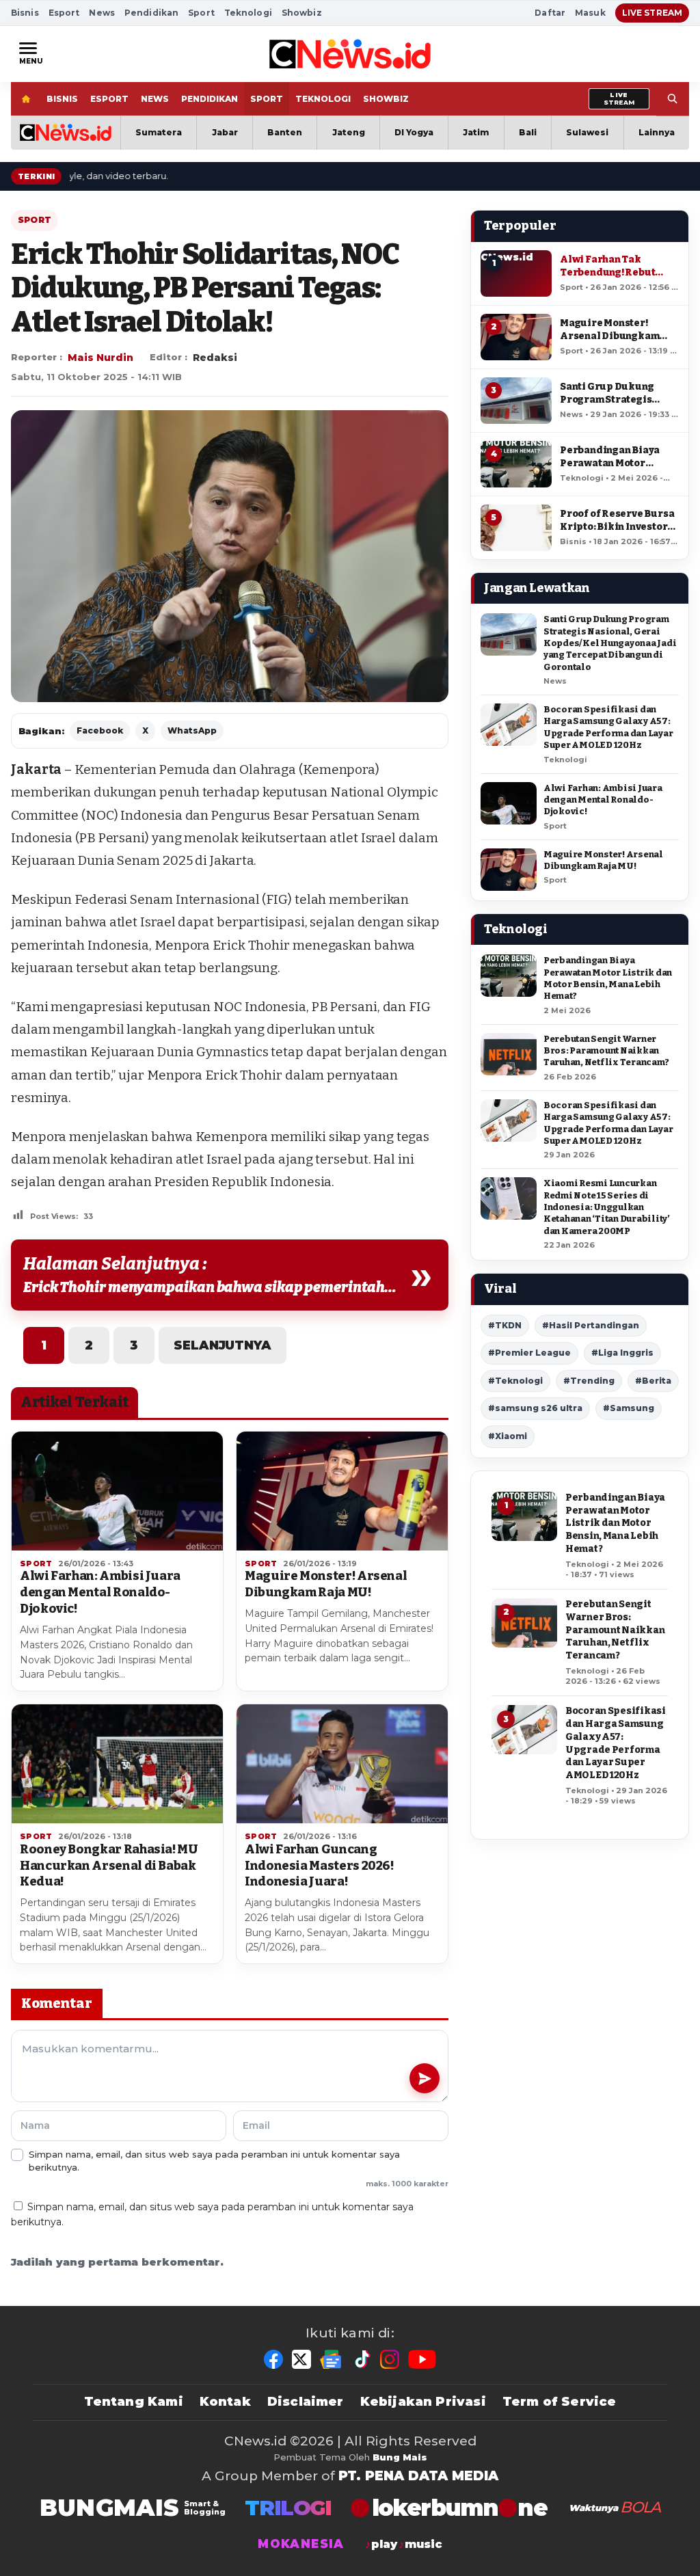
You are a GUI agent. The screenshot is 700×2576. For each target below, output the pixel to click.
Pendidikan (151, 13)
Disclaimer (306, 2402)
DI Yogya (414, 132)
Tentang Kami (134, 2402)
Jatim (476, 132)
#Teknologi (515, 1381)
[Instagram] (390, 2359)
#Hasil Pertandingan (591, 1325)
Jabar (225, 132)
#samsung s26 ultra (535, 1408)
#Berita (653, 1381)
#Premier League (529, 1353)
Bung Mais (400, 2457)
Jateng (349, 132)
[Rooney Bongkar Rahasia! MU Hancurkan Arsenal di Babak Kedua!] (117, 1764)
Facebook (100, 730)
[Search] (673, 99)
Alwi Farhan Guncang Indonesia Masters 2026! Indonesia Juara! (319, 1866)
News (102, 13)
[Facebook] (273, 2359)
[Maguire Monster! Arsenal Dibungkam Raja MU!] (342, 1491)
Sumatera (159, 132)
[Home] (26, 99)
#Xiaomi (508, 1436)
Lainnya (657, 132)
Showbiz (302, 13)
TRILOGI (288, 2508)
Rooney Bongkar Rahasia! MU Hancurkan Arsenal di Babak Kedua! (109, 1866)
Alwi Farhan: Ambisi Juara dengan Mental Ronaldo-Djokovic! (100, 1592)
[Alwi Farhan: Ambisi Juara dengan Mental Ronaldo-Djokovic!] (117, 1491)
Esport (64, 13)
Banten (285, 132)
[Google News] (332, 2359)
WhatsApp (192, 730)
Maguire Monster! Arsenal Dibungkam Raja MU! (326, 1584)
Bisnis (25, 13)
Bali (528, 132)
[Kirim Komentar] (425, 2078)
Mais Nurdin (100, 358)
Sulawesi (587, 132)
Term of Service (560, 2402)
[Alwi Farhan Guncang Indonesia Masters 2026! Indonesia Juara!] (342, 1764)
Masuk (590, 13)
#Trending (589, 1381)
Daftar (550, 13)
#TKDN (505, 1325)
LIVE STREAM (652, 13)
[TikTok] (362, 2359)
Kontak (225, 2402)
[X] (301, 2359)
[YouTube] (422, 2359)
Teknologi (248, 13)
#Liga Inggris (622, 1353)
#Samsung (629, 1408)
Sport (201, 13)
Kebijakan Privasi (423, 2402)
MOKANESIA (301, 2544)
